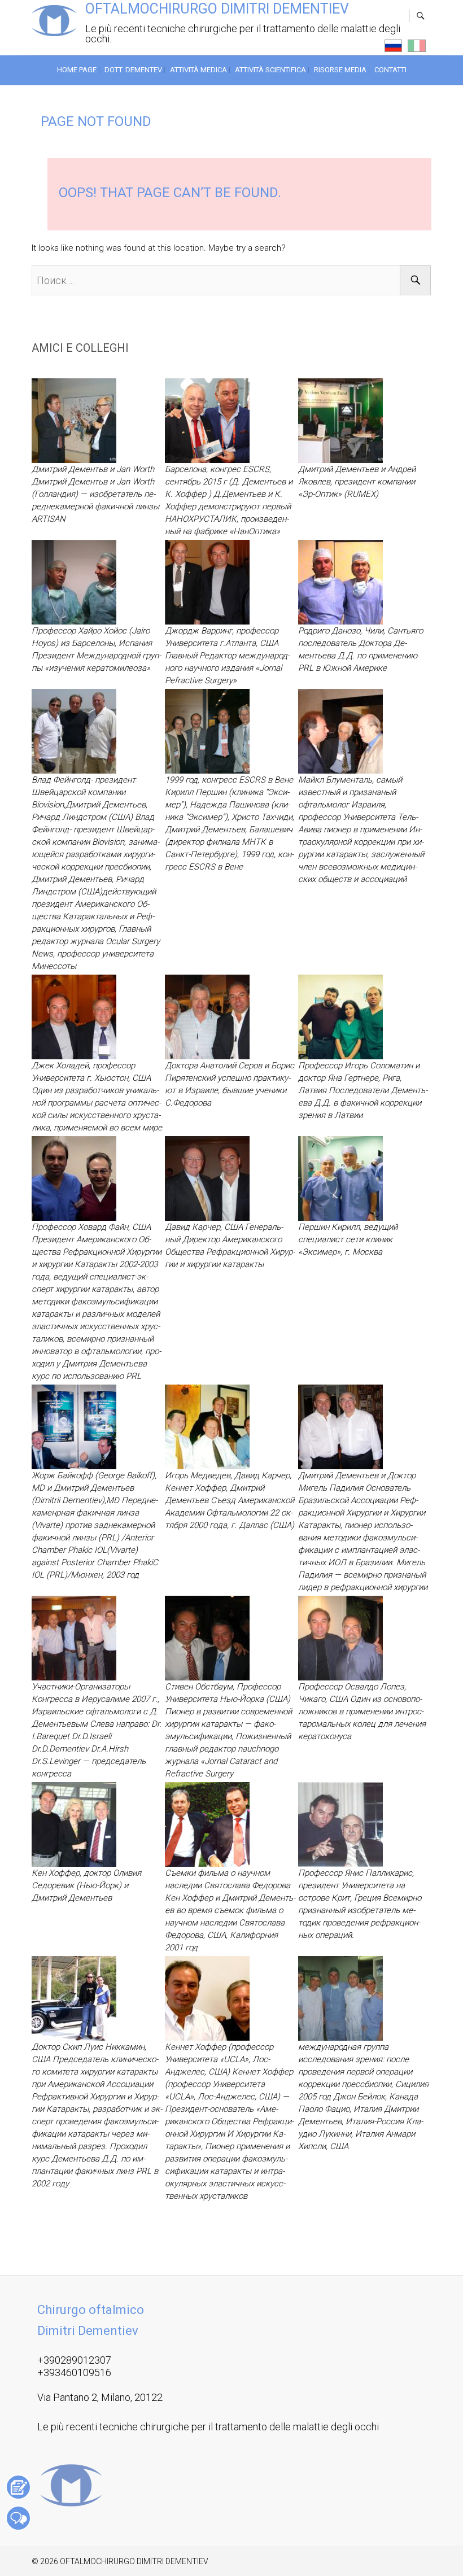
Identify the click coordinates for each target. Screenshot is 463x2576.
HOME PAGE (77, 70)
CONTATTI (390, 70)
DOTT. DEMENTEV (133, 70)
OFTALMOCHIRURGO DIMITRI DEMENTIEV (217, 9)
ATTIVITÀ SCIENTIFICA (270, 70)
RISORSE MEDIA (340, 70)
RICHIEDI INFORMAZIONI (18, 2518)
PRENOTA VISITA (18, 2487)
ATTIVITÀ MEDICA (198, 70)
